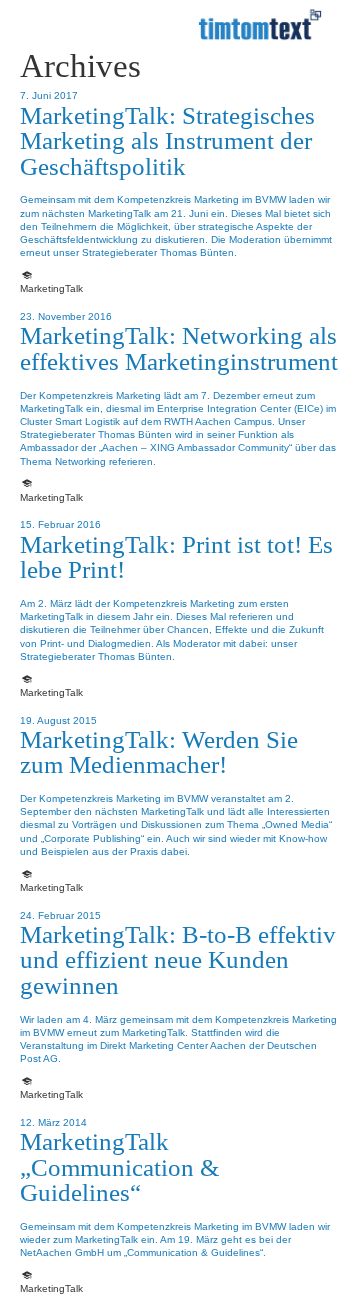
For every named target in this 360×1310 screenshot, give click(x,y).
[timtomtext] (260, 25)
